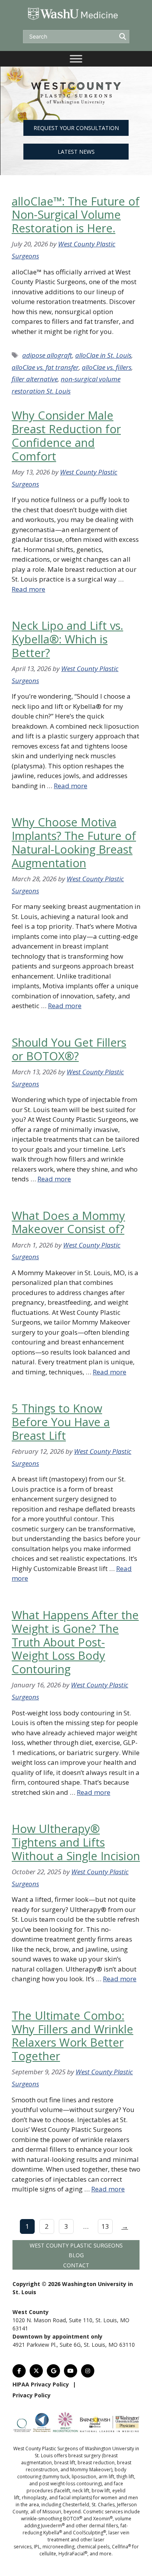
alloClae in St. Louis (103, 355)
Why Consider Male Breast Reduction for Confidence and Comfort (66, 435)
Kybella (53, 2533)
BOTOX (73, 2519)
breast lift (65, 2463)
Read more (28, 589)
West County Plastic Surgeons (76, 2245)
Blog (76, 2255)
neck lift (81, 2491)
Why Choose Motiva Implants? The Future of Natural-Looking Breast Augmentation (74, 842)
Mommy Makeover (91, 2470)
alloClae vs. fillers (107, 367)
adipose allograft (47, 355)
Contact (76, 2265)
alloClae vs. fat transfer (45, 367)
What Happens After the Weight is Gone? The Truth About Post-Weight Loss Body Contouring (75, 1642)
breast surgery (84, 2456)
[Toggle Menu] (76, 59)
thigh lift (125, 2477)
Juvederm (53, 2526)
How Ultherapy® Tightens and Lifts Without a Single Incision (76, 1842)
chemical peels (93, 2547)
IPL (37, 2547)
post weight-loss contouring (70, 2484)
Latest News (76, 152)
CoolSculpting (89, 2533)
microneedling (58, 2547)
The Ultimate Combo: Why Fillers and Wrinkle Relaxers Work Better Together (72, 2036)
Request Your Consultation (76, 128)
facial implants (75, 2498)
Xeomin (103, 2519)
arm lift (106, 2477)
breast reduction (96, 2463)
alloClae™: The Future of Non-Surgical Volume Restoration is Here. (76, 215)
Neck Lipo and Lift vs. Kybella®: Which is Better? (67, 639)
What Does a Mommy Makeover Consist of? (68, 1222)
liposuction (84, 2477)
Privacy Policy (32, 2395)
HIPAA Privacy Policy (41, 2384)
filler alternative (35, 379)
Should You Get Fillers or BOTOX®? (69, 1049)
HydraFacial (73, 2554)
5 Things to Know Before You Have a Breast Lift (61, 1422)
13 (105, 2226)
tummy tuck (57, 2477)
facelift (63, 2491)
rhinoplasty (34, 2498)
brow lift (101, 2491)
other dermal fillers (97, 2526)
